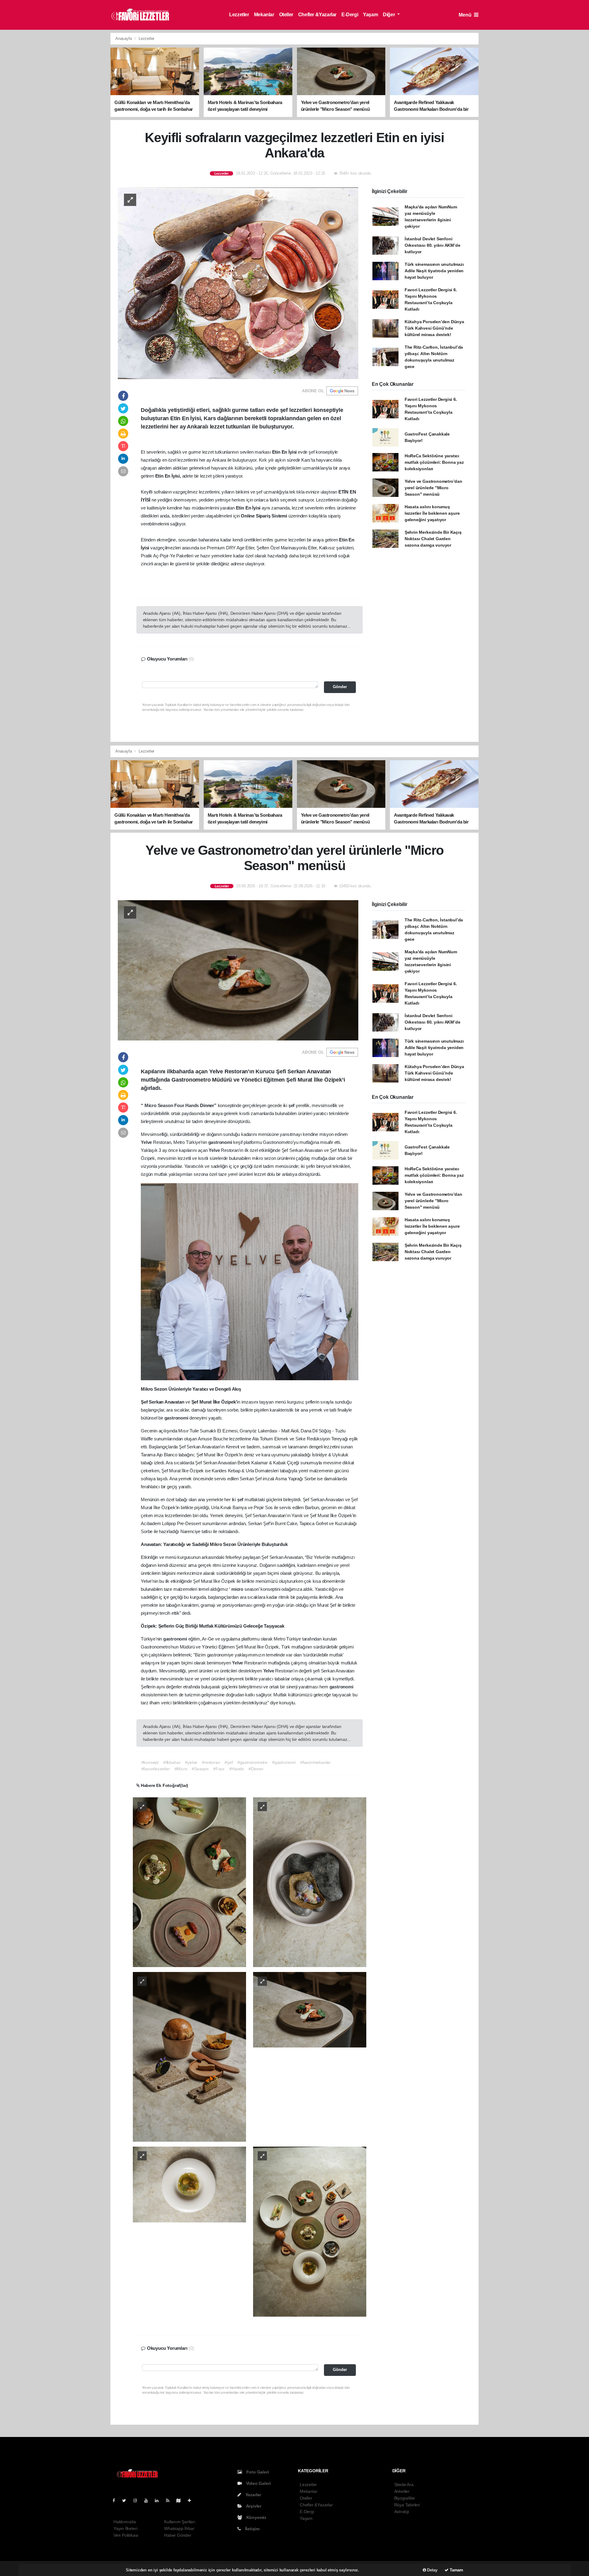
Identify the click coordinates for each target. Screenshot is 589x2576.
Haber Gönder (178, 2535)
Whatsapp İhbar (179, 2528)
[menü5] (310, 2231)
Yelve (147, 1142)
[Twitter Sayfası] (127, 2500)
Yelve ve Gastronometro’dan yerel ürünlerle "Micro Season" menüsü (433, 488)
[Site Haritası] (181, 2500)
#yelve (191, 1762)
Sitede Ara (404, 2485)
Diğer (389, 15)
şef (292, 1105)
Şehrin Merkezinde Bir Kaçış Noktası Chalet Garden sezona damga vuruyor (433, 539)
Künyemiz (256, 2517)
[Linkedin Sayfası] (159, 2500)
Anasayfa (124, 39)
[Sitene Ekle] (192, 2500)
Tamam (456, 2570)
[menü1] (310, 1882)
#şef (229, 1762)
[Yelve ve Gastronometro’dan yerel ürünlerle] (238, 970)
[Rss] (170, 2500)
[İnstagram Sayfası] (138, 2500)
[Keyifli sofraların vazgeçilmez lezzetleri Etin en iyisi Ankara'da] (238, 283)
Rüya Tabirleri (407, 2505)
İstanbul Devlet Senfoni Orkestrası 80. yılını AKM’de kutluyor (433, 245)
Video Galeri (258, 2483)
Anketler (402, 2491)
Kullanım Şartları (180, 2522)
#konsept (150, 1762)
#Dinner (256, 1769)
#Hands (237, 1769)
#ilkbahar (172, 1762)
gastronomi (221, 1142)
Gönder (340, 687)
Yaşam (370, 15)
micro (238, 1589)
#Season (200, 1769)
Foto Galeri (257, 2472)
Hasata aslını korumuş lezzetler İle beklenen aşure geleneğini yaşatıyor (432, 513)
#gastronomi (284, 1762)
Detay (432, 2570)
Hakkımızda (125, 2522)
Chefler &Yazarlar (317, 15)
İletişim (252, 2529)
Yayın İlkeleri (125, 2528)
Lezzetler (239, 15)
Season (166, 1105)
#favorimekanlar (316, 1762)
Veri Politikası (126, 2535)
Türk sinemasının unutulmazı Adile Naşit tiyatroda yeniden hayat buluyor (434, 271)
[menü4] (189, 2184)
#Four (219, 1769)
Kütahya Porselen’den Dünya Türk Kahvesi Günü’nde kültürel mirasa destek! (434, 328)
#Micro (181, 1769)
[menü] (189, 1882)
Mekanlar (264, 15)
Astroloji (402, 2512)
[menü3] (310, 2009)
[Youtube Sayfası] (148, 2500)
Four (180, 1105)
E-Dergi (350, 15)
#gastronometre (252, 1762)
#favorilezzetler (156, 1769)
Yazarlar (253, 2495)
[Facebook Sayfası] (116, 2500)
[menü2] (189, 2056)
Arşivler (253, 2506)
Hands (193, 1105)
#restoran (211, 1762)
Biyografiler (405, 2498)
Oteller (286, 15)
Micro (151, 1105)
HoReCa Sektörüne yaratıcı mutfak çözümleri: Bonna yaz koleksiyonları (434, 462)
